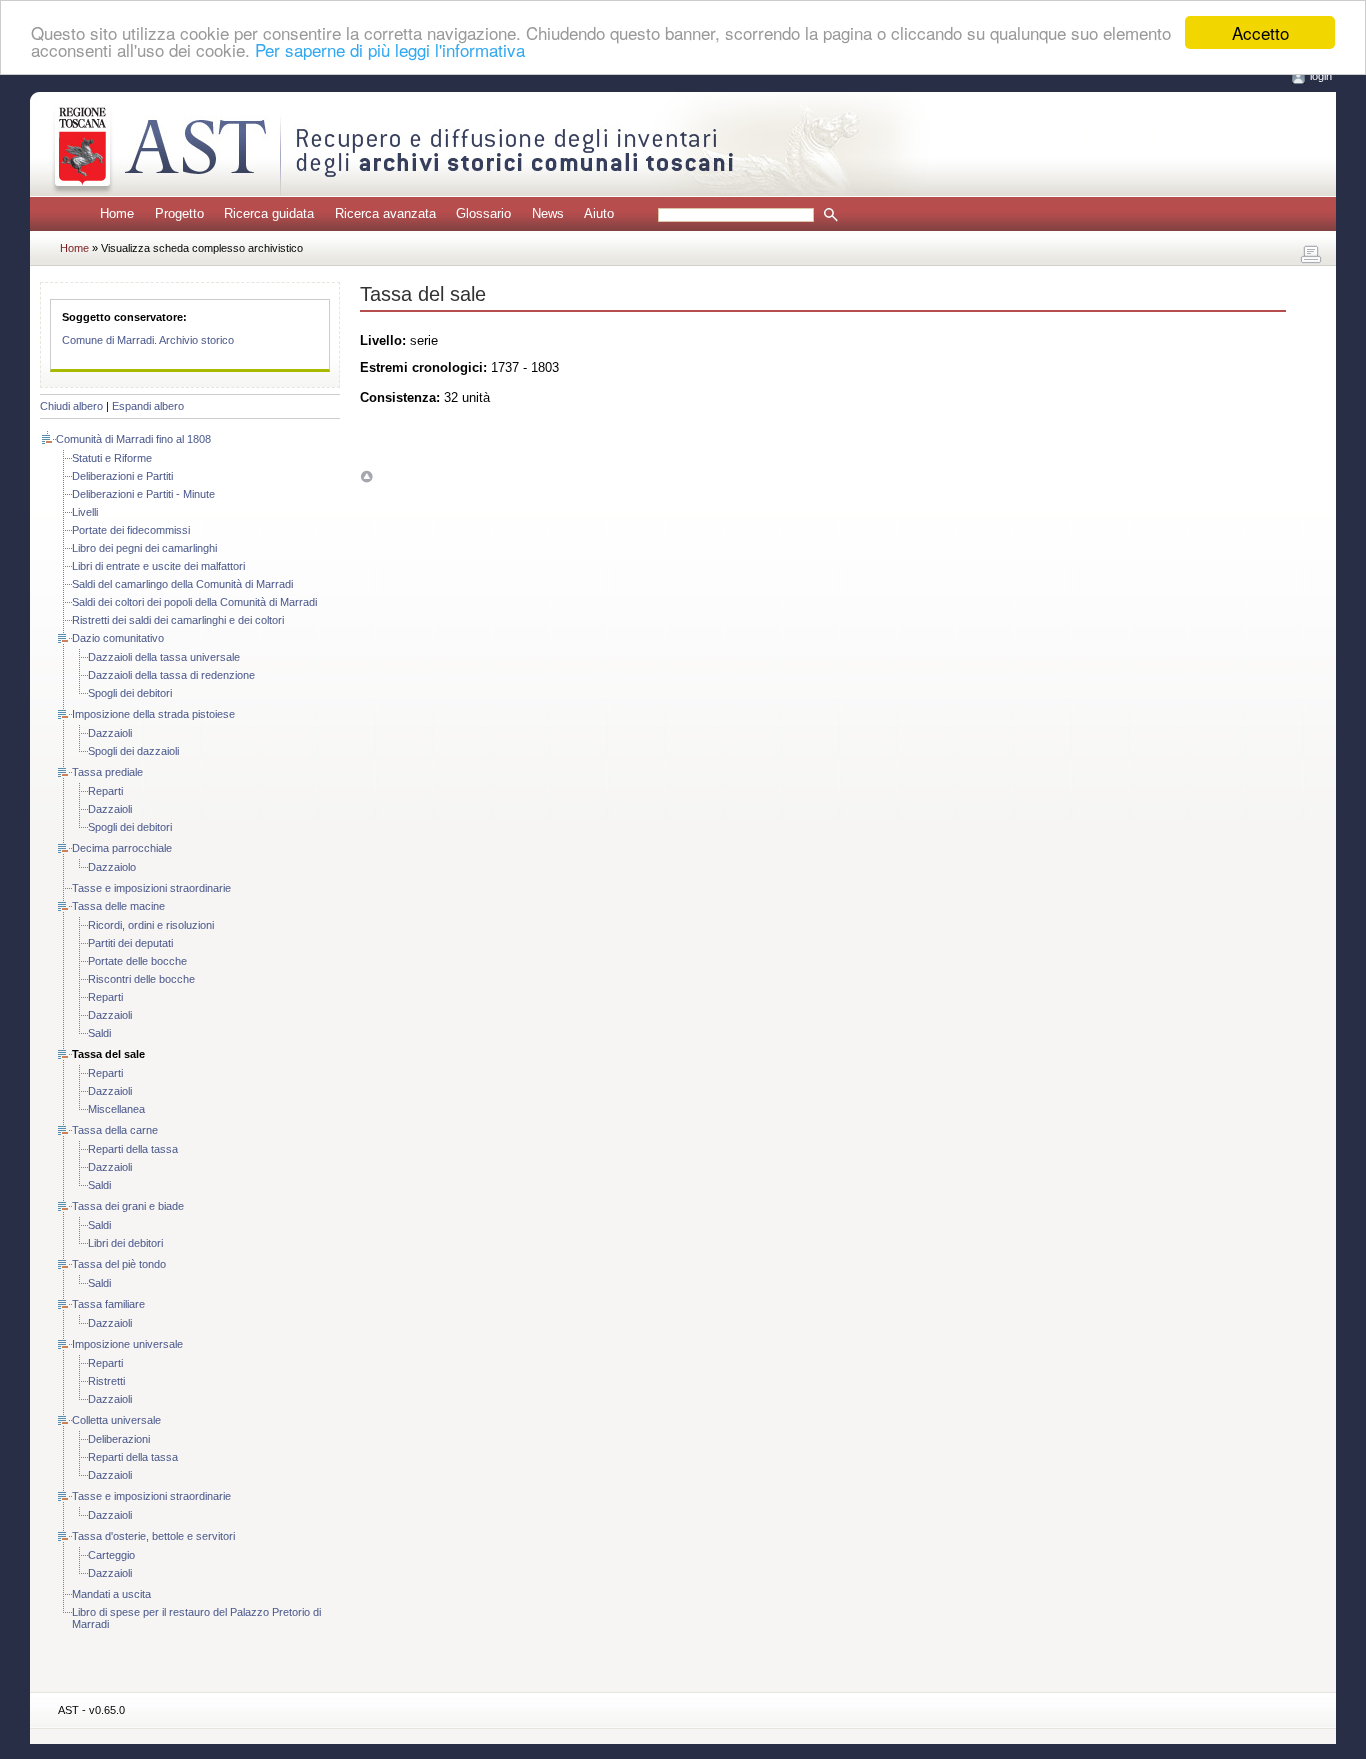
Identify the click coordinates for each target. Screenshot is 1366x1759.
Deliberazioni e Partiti (122, 476)
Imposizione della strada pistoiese (153, 714)
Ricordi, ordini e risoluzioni (151, 925)
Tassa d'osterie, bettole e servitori (153, 1536)
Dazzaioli (110, 733)
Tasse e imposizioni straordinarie (151, 888)
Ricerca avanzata (385, 213)
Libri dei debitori (125, 1243)
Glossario (483, 213)
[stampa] (1311, 255)
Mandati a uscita (111, 1594)
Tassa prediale (107, 772)
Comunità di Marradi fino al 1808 (133, 439)
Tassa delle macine (118, 906)
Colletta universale (116, 1420)
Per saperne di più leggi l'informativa (390, 50)
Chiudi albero (71, 406)
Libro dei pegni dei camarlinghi (144, 548)
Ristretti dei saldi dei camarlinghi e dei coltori (178, 620)
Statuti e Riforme (112, 458)
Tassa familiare (108, 1304)
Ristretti (106, 1381)
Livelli (85, 512)
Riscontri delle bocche (141, 979)
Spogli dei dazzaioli (133, 751)
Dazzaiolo (112, 867)
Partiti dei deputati (130, 943)
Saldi (99, 1033)
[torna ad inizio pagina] (366, 476)
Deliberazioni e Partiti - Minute (143, 494)
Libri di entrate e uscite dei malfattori (158, 566)
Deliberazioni (119, 1439)
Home (117, 213)
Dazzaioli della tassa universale (164, 657)
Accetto (1260, 32)
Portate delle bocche (137, 961)
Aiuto (599, 213)
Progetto (179, 213)
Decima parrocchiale (122, 848)
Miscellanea (116, 1109)
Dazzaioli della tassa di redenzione (171, 675)
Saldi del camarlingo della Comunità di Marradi (182, 584)
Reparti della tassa (133, 1149)
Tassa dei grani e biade (128, 1206)
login (1321, 76)
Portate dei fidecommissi (131, 530)
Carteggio (111, 1555)
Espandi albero (148, 406)
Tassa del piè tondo (119, 1264)
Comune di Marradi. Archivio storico (148, 340)
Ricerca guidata (269, 213)
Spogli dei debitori (130, 693)
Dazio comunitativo (118, 638)
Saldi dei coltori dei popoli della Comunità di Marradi (194, 602)
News (548, 213)
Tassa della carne (115, 1130)
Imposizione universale (127, 1344)
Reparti (105, 791)
